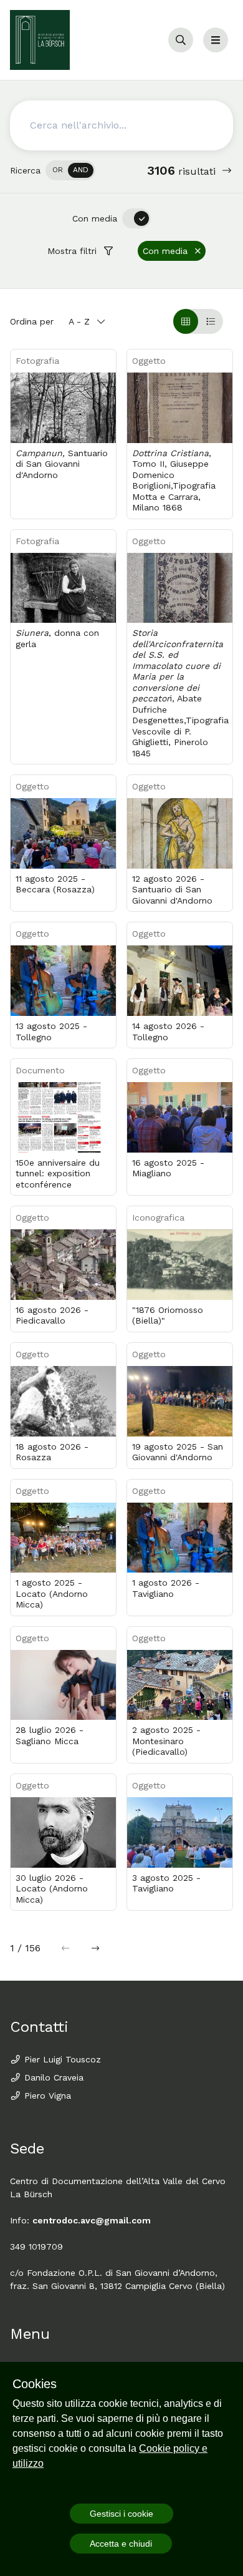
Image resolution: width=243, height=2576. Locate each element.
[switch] (70, 170)
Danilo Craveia (52, 2077)
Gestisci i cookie (121, 2514)
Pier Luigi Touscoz (61, 2059)
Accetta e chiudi (121, 2544)
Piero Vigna (46, 2095)
